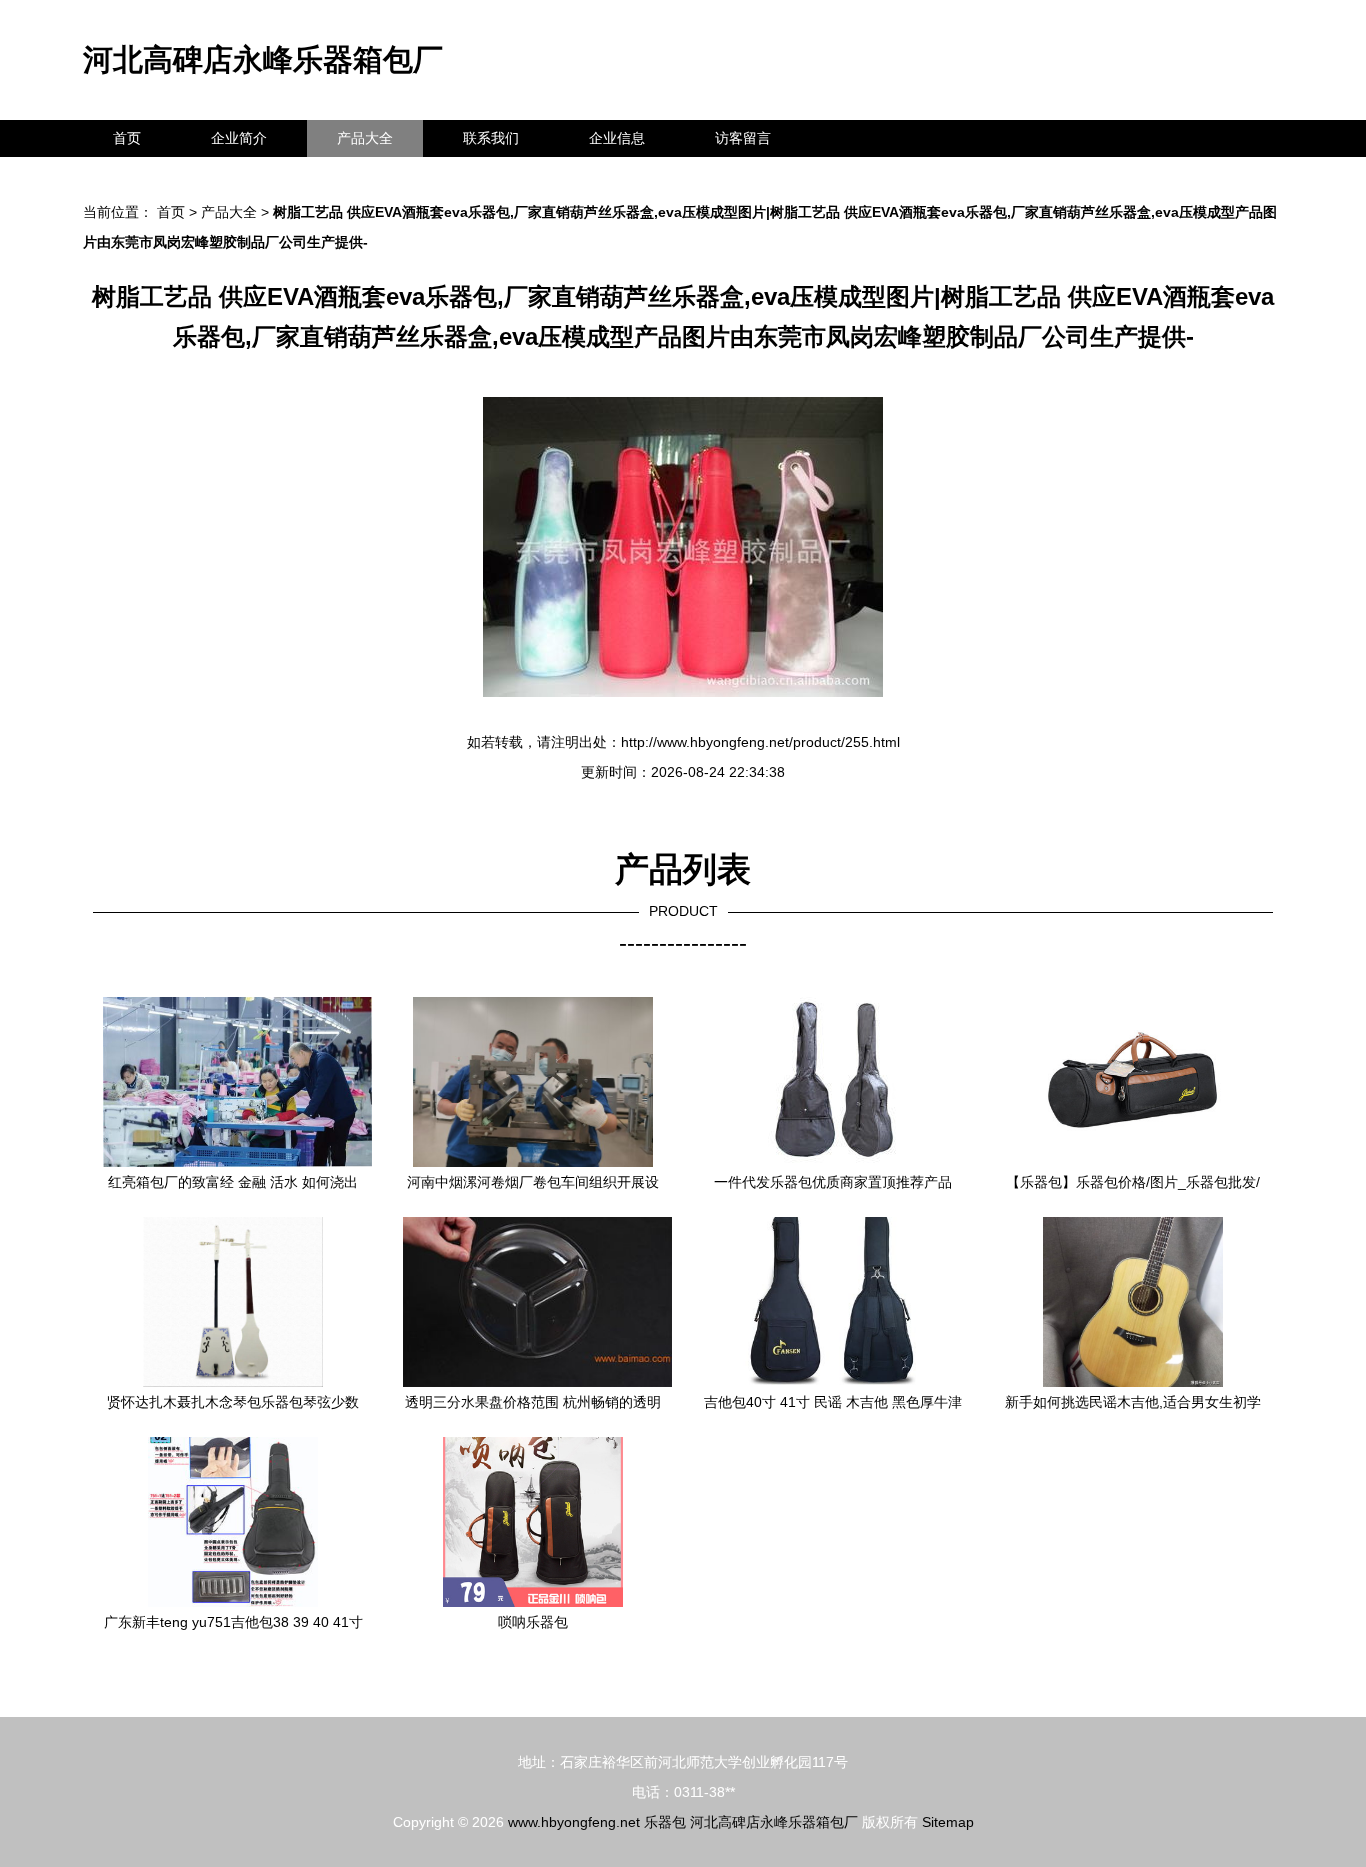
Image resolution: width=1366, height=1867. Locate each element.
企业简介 (239, 138)
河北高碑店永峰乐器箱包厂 (263, 59)
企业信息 (617, 138)
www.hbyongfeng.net (574, 1822)
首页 (127, 138)
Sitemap (948, 1822)
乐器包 (665, 1822)
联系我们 (491, 138)
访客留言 (743, 138)
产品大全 (365, 138)
